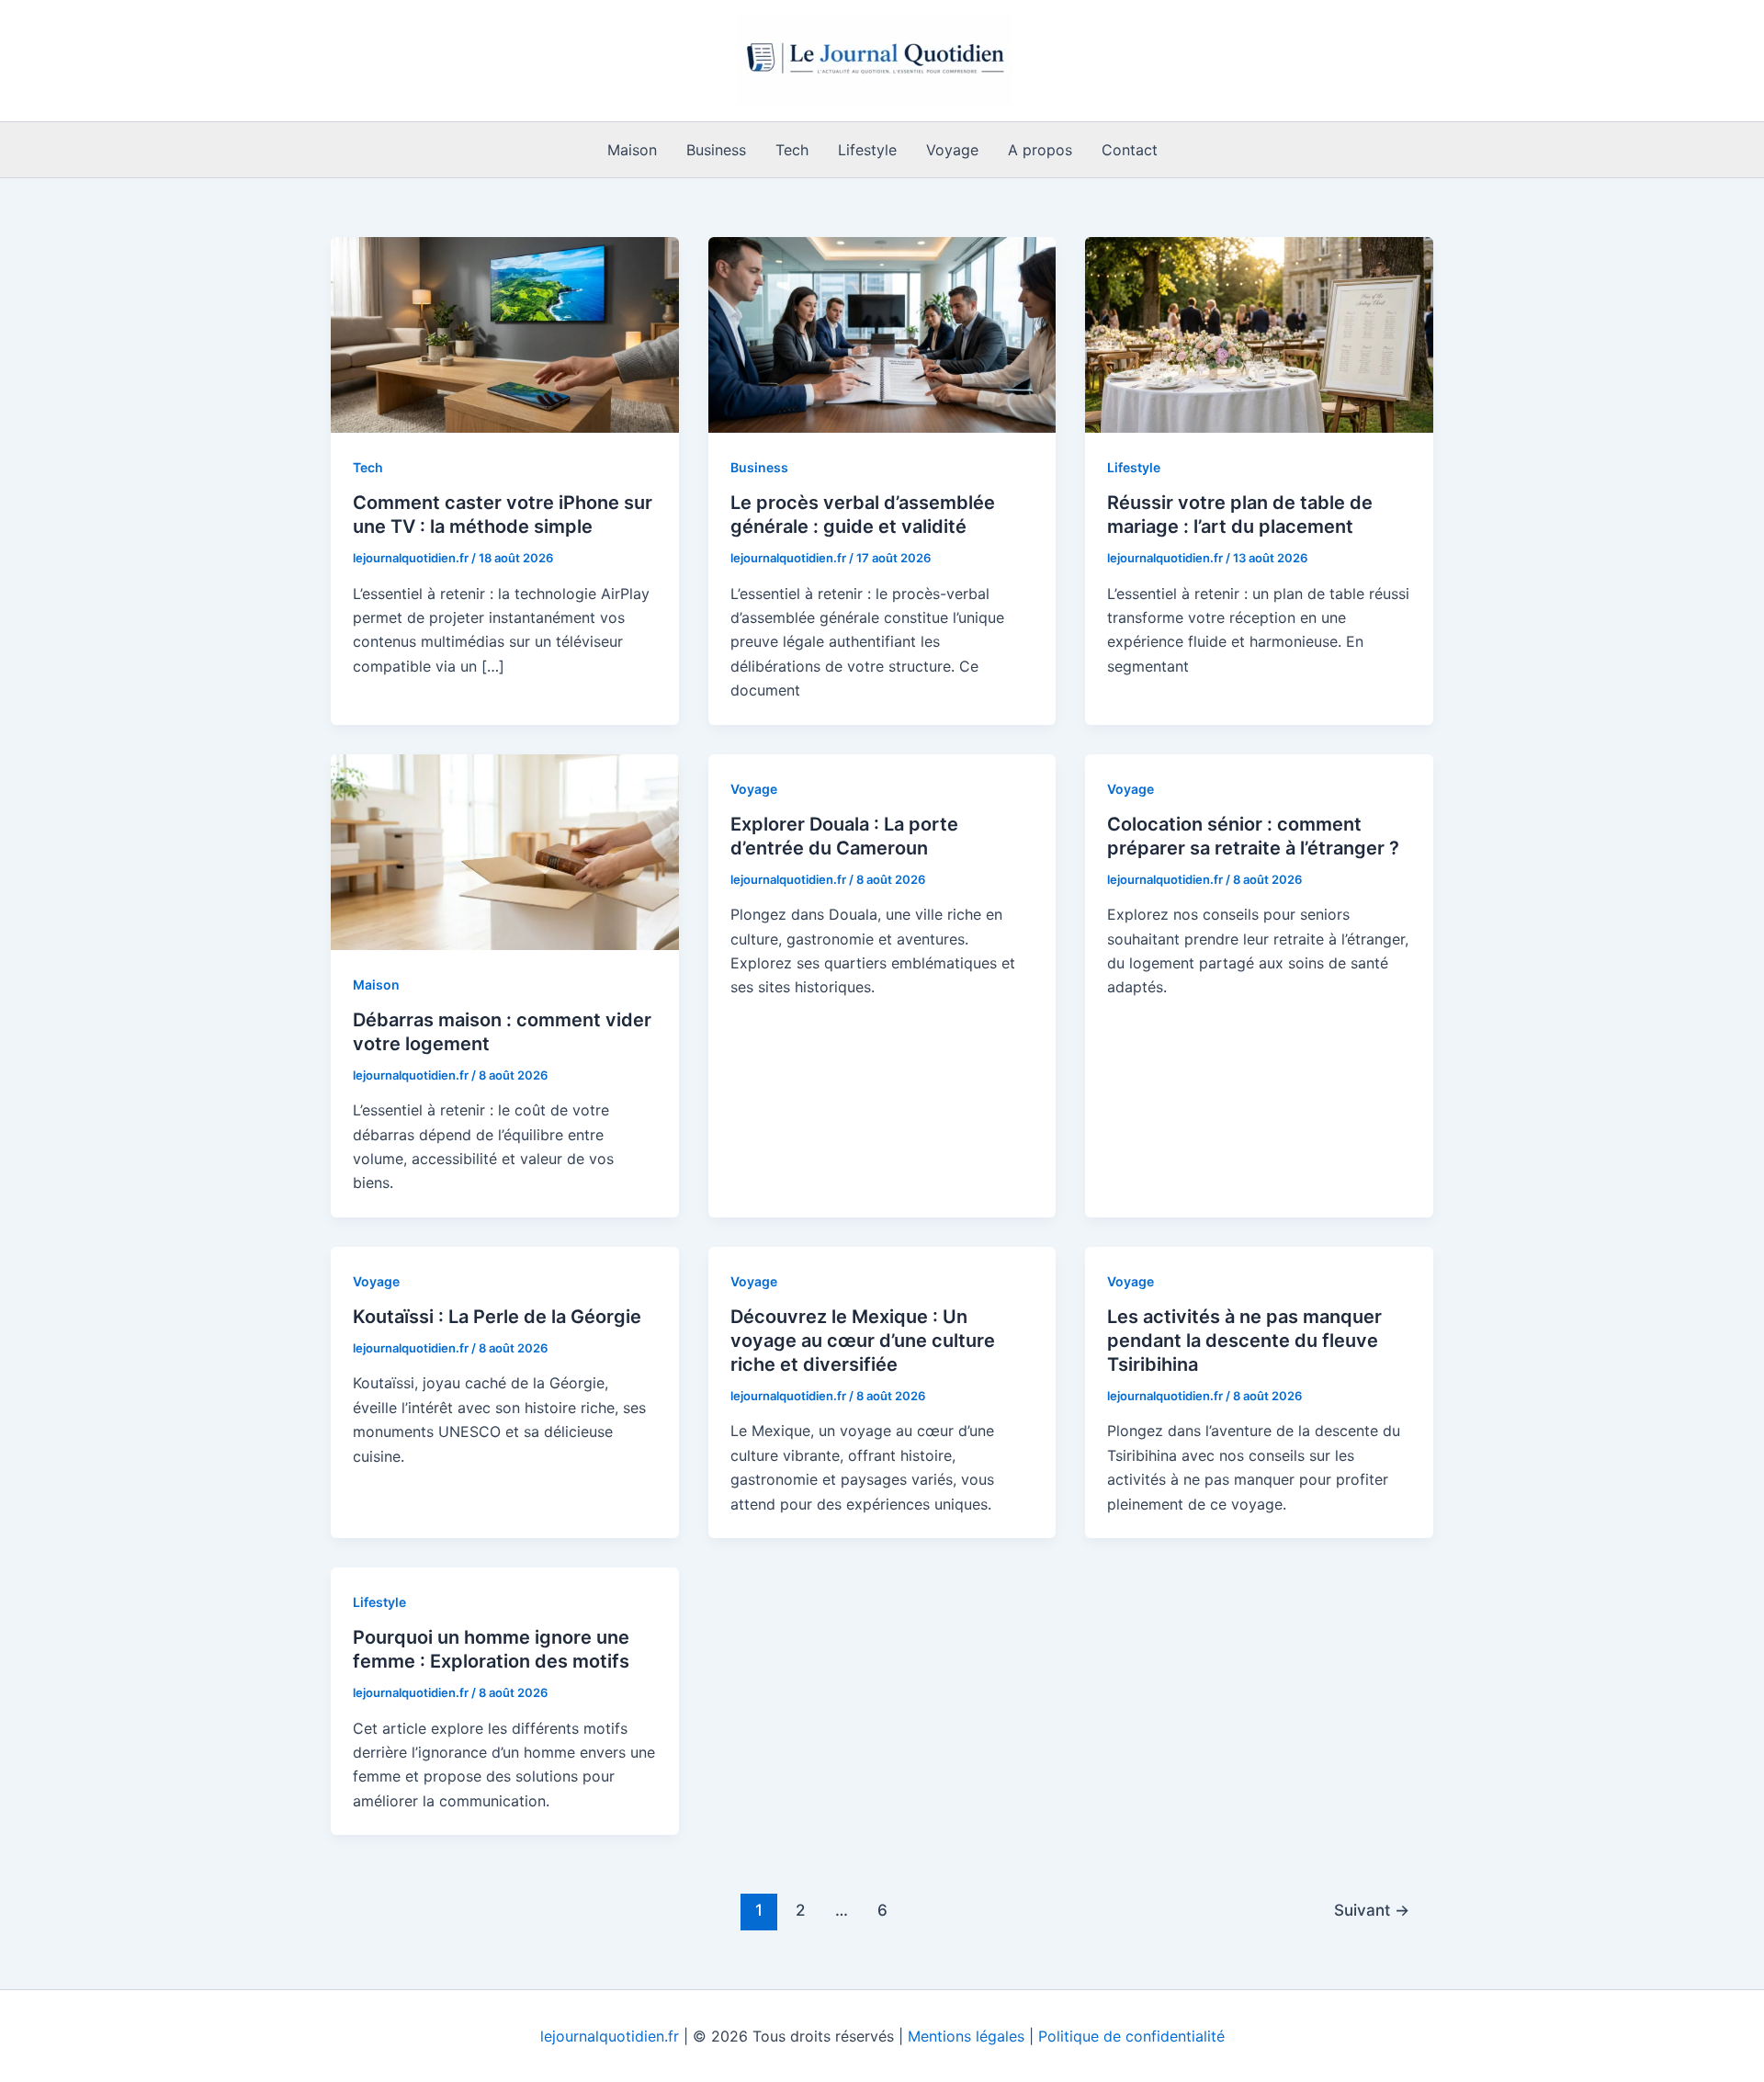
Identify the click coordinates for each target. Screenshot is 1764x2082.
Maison (632, 150)
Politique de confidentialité (1131, 2036)
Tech (792, 150)
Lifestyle (867, 150)
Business (716, 150)
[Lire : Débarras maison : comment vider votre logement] (505, 850)
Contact (1130, 150)
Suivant (1372, 1910)
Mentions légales (966, 2036)
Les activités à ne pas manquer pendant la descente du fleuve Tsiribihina (1244, 1341)
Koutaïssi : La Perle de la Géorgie (497, 1317)
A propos (1040, 150)
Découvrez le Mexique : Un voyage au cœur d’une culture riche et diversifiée (863, 1341)
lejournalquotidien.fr (610, 2036)
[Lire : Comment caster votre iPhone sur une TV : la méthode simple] (505, 334)
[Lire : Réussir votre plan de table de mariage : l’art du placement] (1259, 334)
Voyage (952, 150)
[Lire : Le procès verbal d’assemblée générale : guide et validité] (882, 334)
